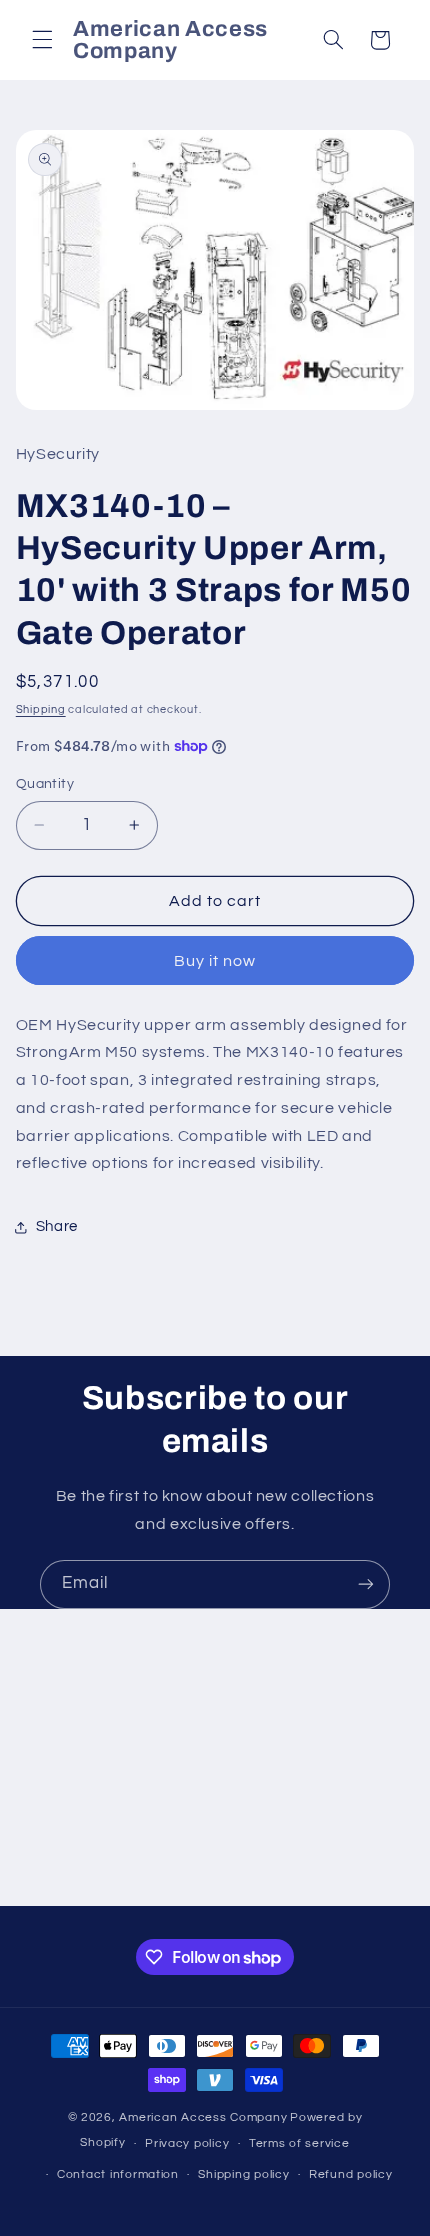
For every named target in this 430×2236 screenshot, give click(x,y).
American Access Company (203, 2117)
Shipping (41, 709)
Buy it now (215, 961)
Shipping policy (243, 2174)
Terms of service (299, 2143)
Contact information (118, 2174)
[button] (42, 40)
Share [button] (57, 1226)
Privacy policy (187, 2143)
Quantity (45, 784)
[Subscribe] (366, 1584)
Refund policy (351, 2174)
